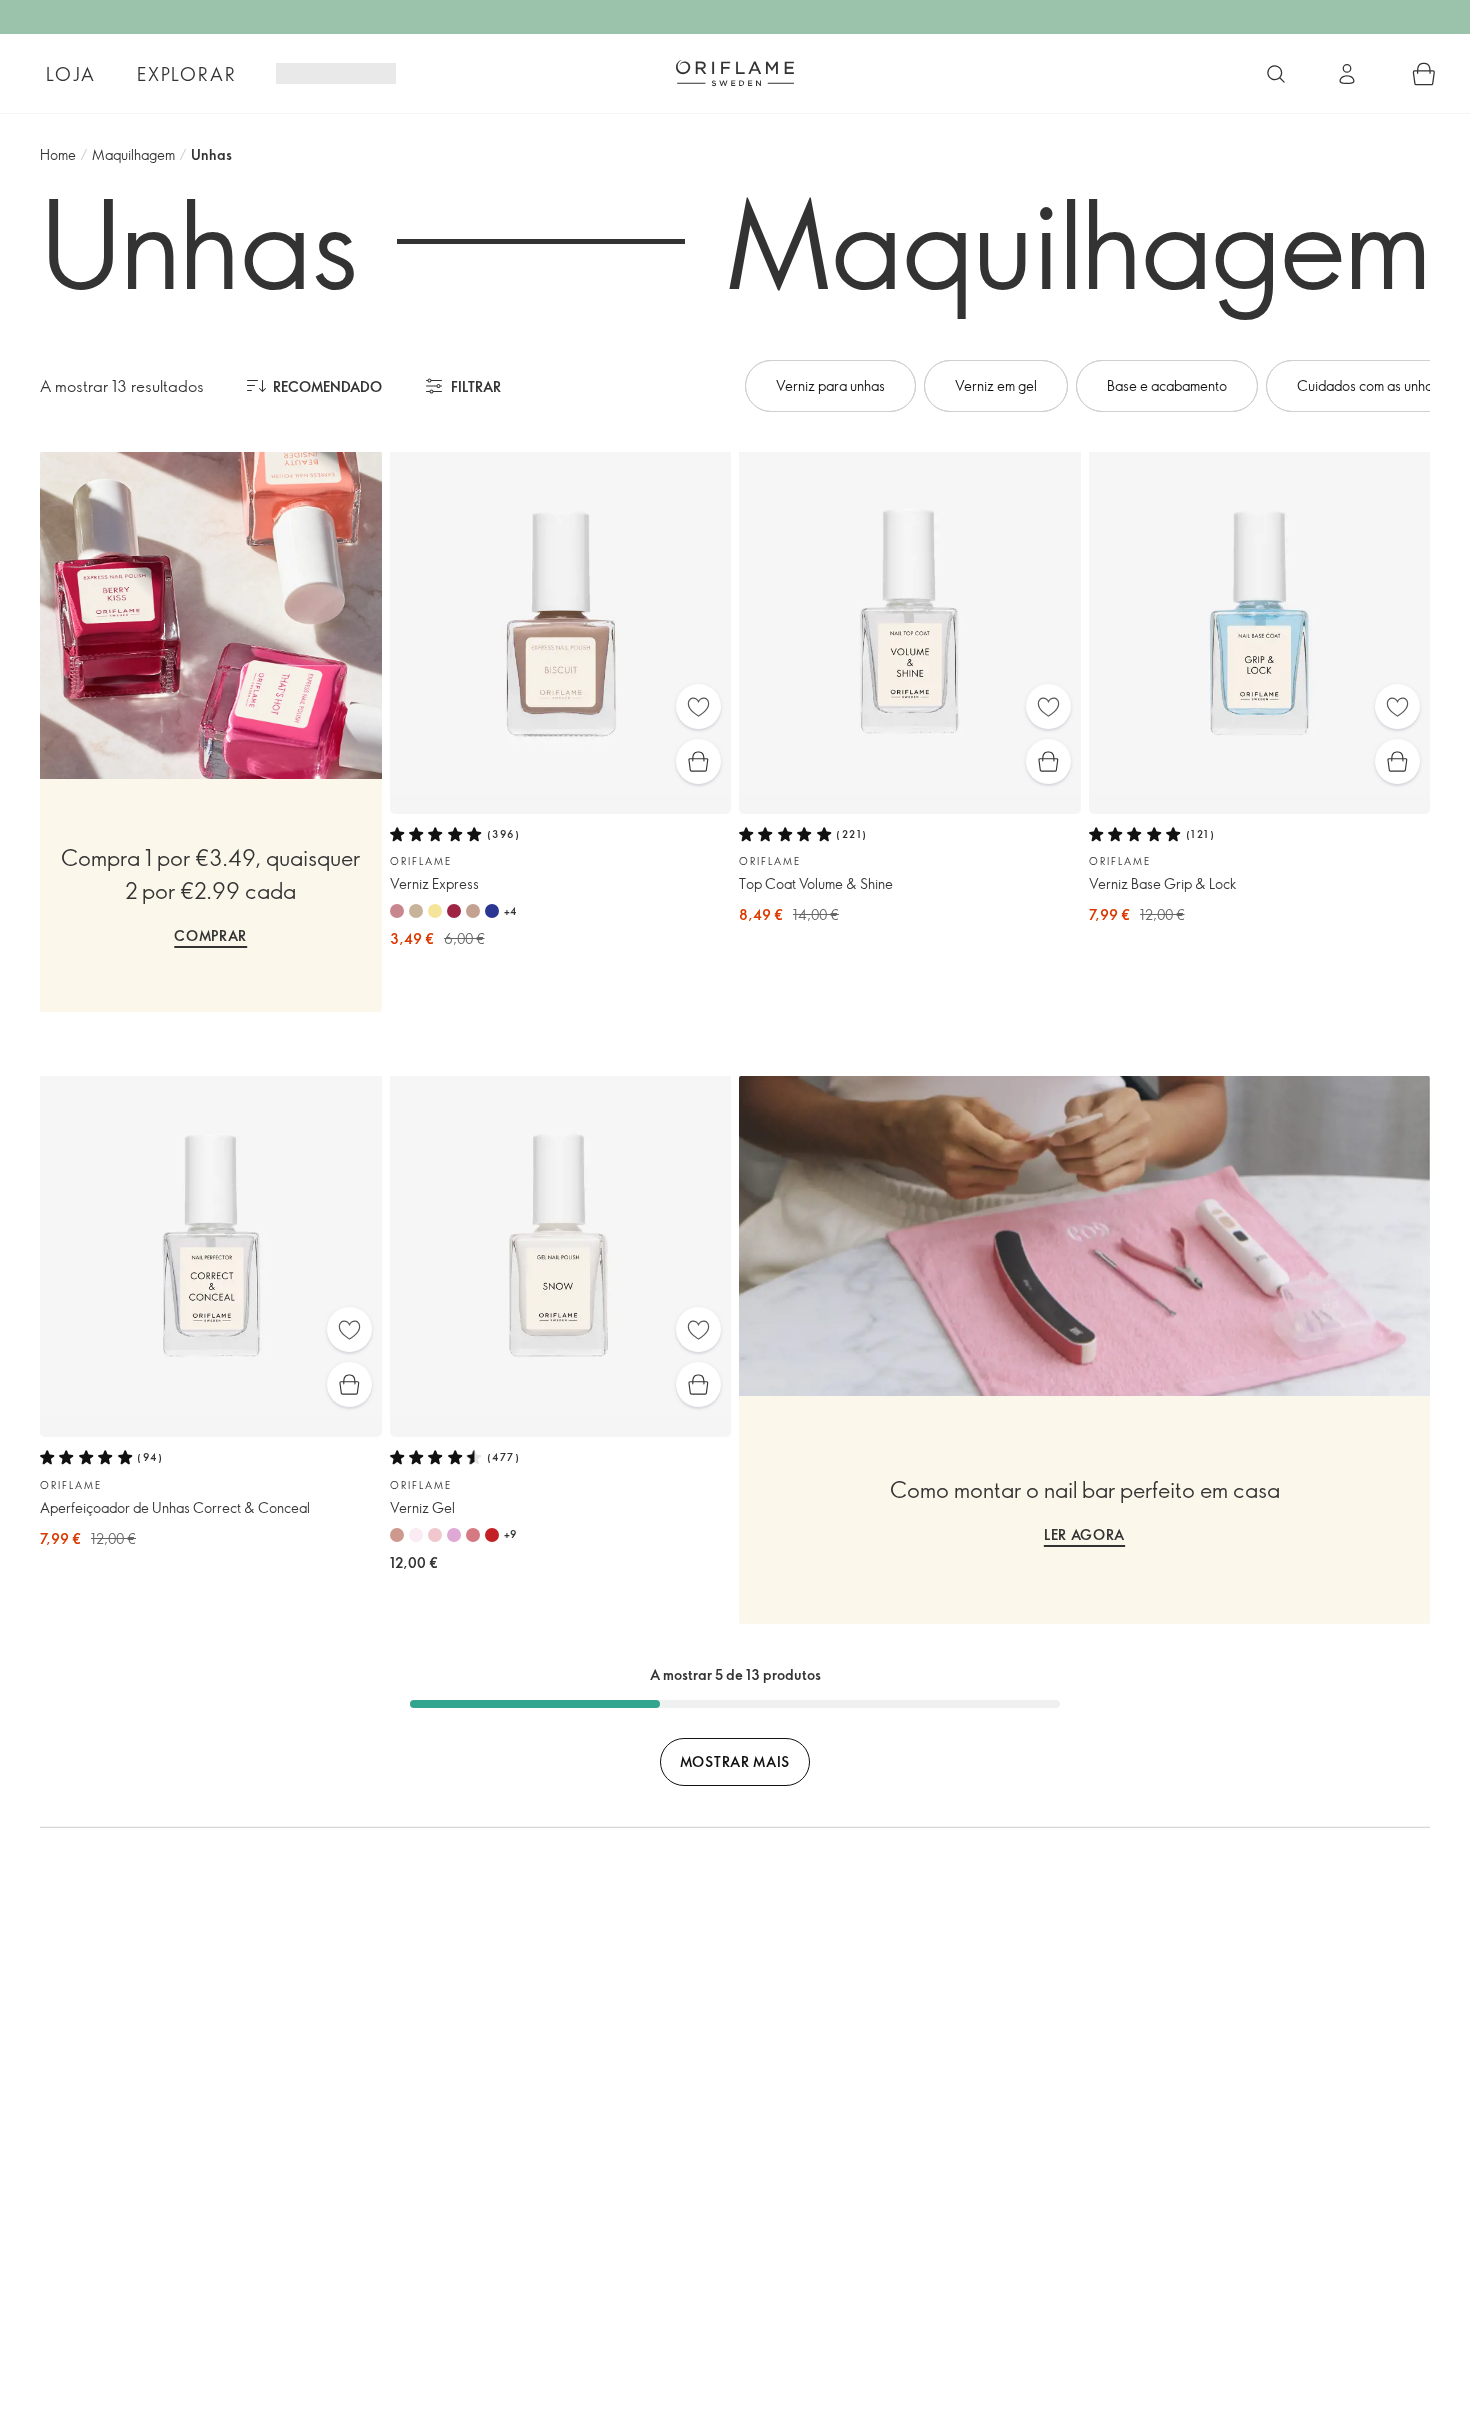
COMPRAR (210, 935)
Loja (70, 74)
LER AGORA (1084, 1534)
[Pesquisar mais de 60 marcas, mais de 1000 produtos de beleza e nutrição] (1276, 74)
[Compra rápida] (698, 761)
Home (58, 154)
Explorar (186, 74)
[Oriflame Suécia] (735, 73)
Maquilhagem (133, 154)
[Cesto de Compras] (1424, 74)
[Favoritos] (698, 706)
